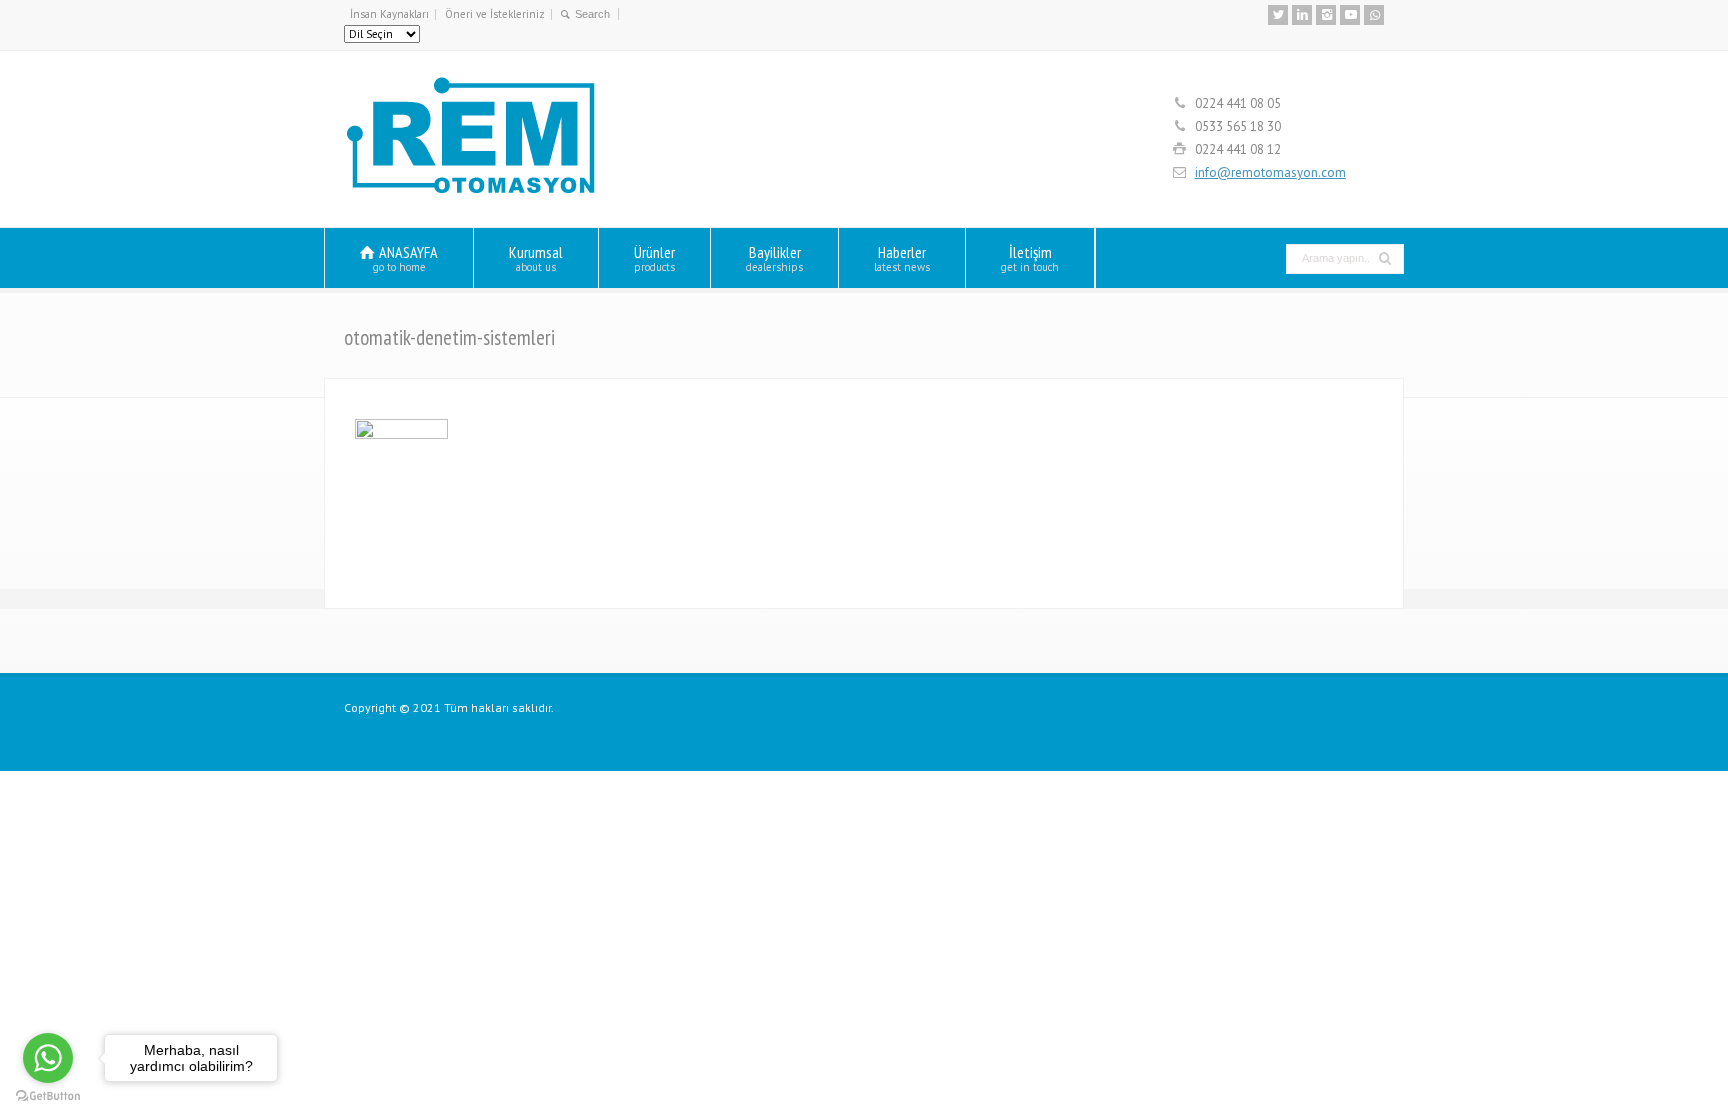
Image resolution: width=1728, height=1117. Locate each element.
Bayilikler (774, 257)
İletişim (1030, 257)
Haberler (902, 257)
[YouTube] (1350, 15)
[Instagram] (1326, 15)
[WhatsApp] (1374, 15)
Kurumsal (536, 257)
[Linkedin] (1302, 15)
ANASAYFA (406, 257)
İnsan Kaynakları (389, 14)
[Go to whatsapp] (48, 1058)
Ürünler (654, 257)
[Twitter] (1278, 15)
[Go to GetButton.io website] (48, 1096)
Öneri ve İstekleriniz (495, 14)
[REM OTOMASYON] (471, 190)
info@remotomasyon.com (1270, 172)
